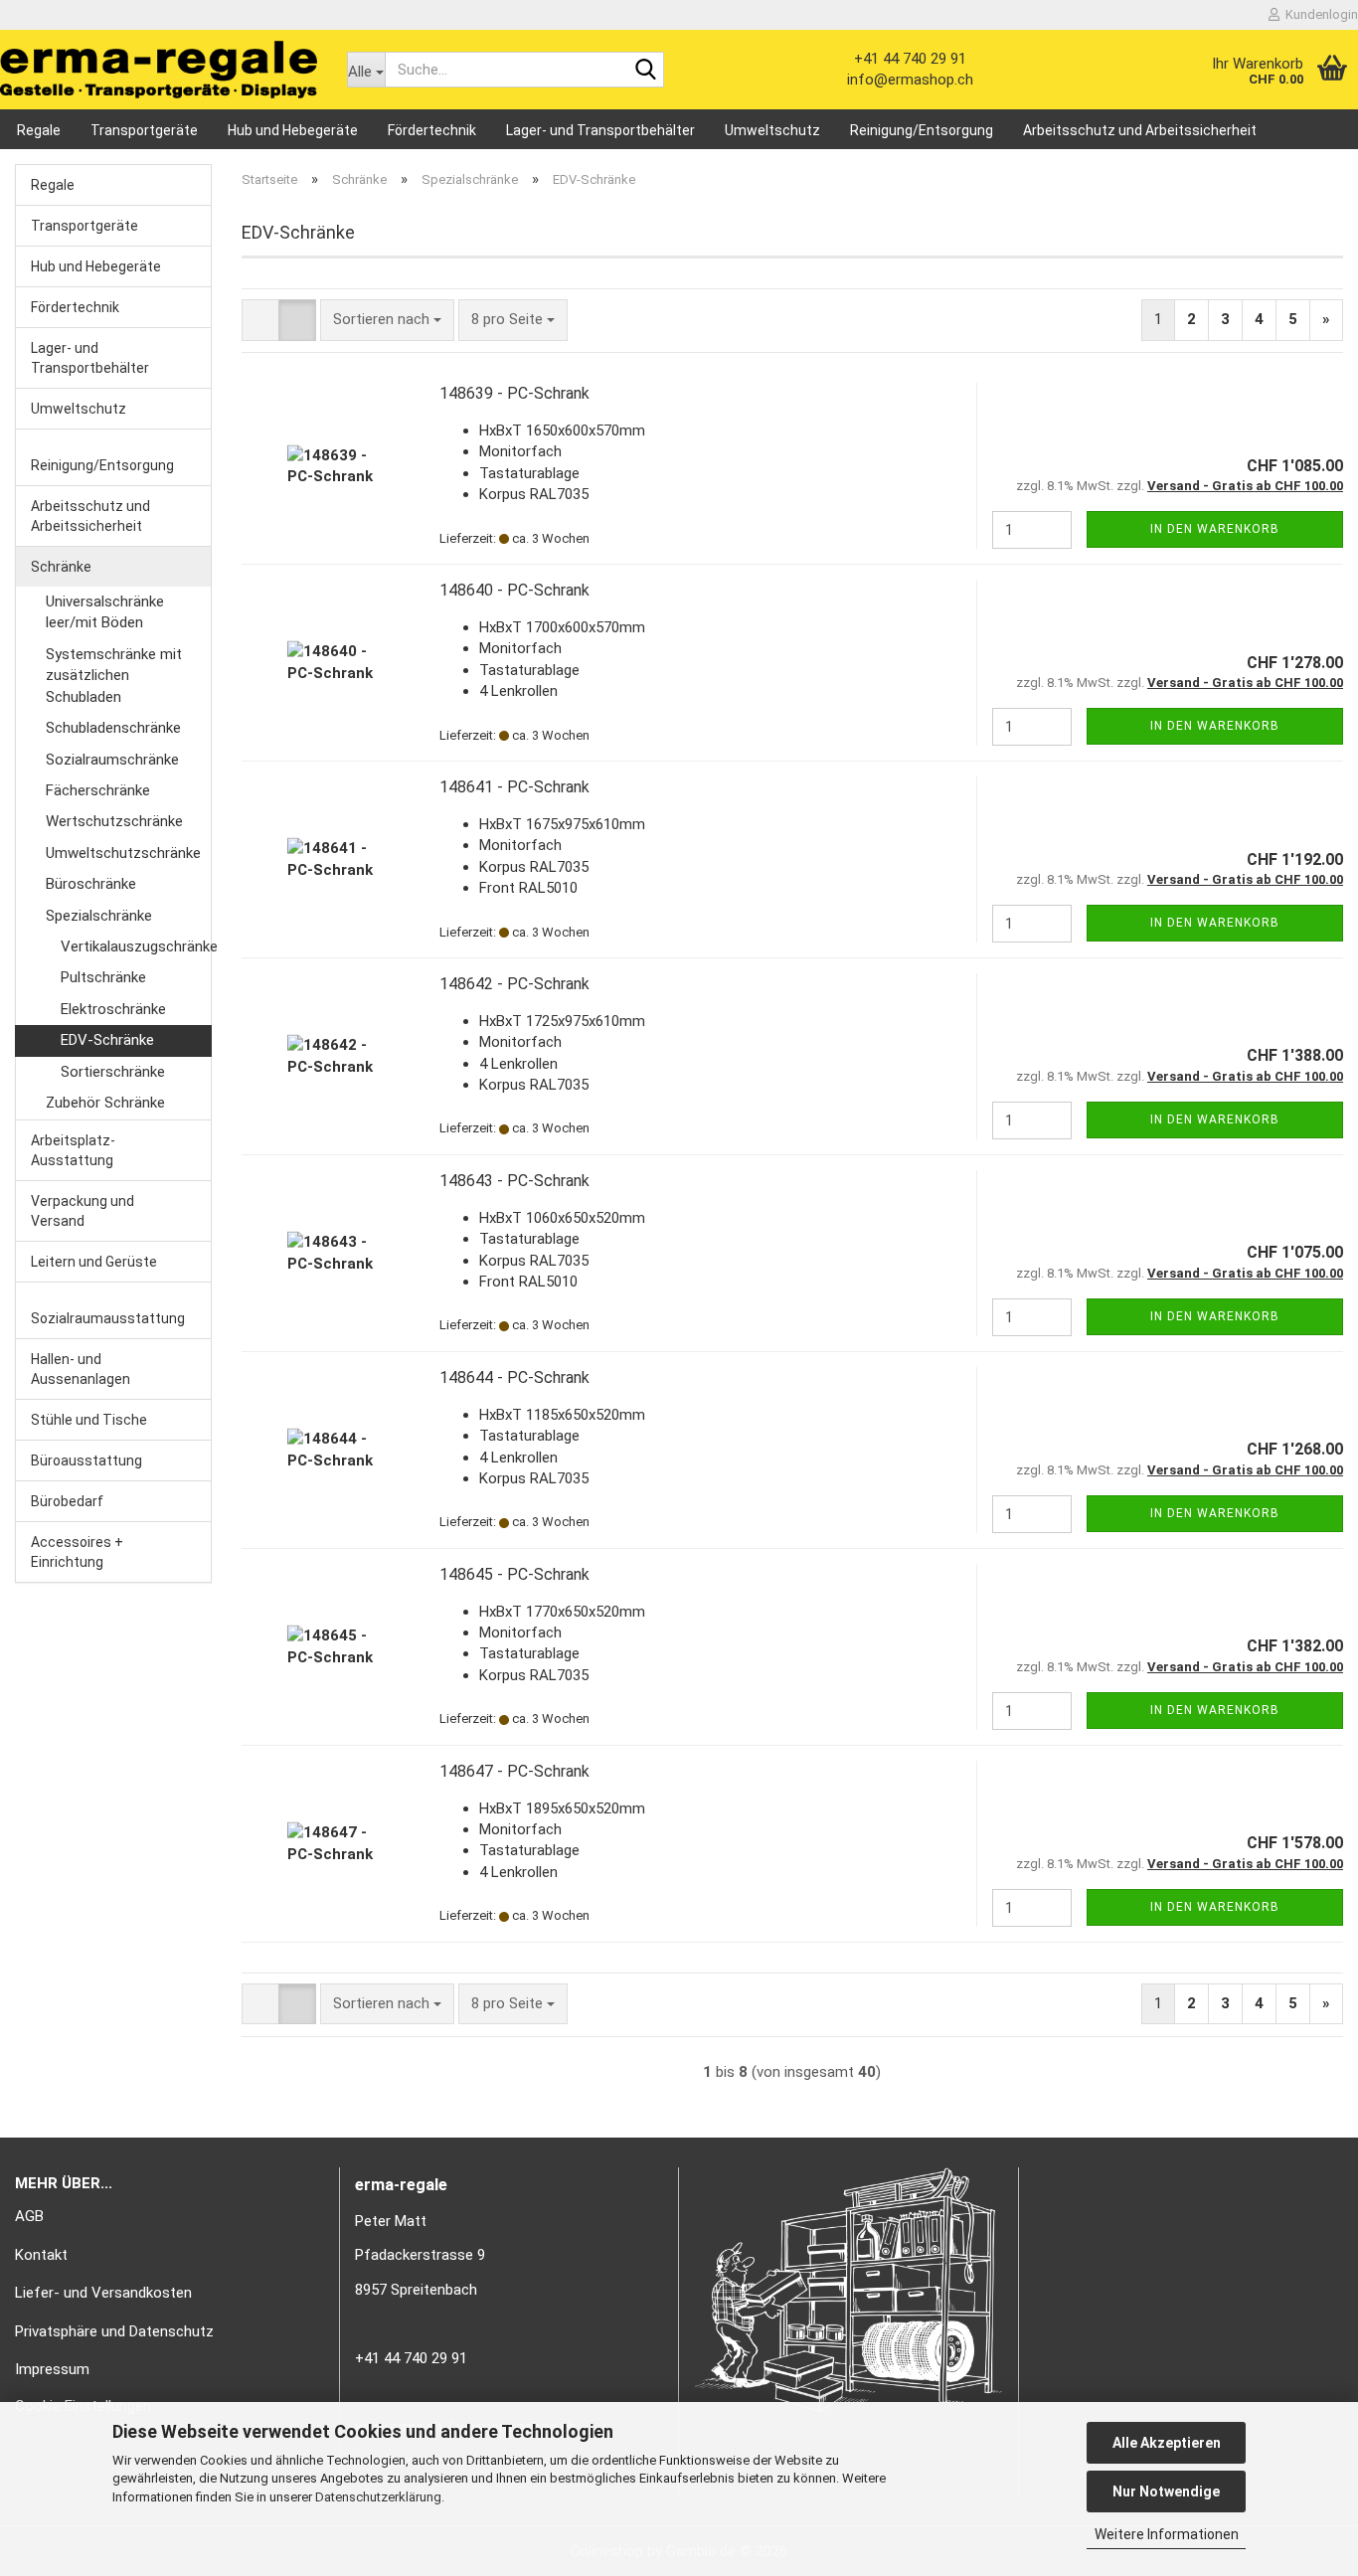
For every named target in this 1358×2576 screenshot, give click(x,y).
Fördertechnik (432, 130)
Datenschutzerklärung (378, 2497)
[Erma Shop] (159, 70)
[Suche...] (645, 71)
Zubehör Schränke (105, 1103)
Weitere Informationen (1167, 2534)
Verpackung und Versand (83, 1211)
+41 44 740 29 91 (910, 59)
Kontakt (41, 2255)
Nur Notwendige (1166, 2491)
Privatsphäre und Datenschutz (114, 2331)
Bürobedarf (67, 1501)
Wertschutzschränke (114, 821)
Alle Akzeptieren (1167, 2443)
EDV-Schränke (107, 1040)
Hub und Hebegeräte (293, 130)
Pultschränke (103, 977)
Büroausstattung (86, 1460)
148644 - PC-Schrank (514, 1377)
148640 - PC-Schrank (514, 590)
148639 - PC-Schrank (514, 393)
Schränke (61, 567)
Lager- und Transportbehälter (600, 130)
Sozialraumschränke (112, 760)
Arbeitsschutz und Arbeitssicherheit (1140, 130)
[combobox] (387, 320)
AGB (29, 2216)
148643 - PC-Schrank (514, 1181)
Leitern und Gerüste (94, 1262)
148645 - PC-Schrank (514, 1574)
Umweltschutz (772, 130)
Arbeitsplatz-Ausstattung (73, 1150)
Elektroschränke (113, 1009)
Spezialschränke (99, 916)
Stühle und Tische (89, 1420)
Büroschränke (91, 884)
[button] (260, 320)
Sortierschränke (113, 1072)
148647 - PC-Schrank (514, 1771)
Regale (39, 130)
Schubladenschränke (113, 728)
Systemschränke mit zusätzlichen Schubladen (114, 676)
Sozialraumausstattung (108, 1318)
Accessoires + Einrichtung (77, 1552)
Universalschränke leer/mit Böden (105, 612)
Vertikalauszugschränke (136, 946)
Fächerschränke (98, 790)
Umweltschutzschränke (123, 853)
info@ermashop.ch (910, 80)
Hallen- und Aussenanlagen (81, 1369)
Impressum (52, 2369)
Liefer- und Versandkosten (103, 2293)
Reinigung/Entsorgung (922, 130)
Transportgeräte (144, 130)
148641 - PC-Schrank (514, 787)
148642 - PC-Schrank (514, 984)
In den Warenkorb (1215, 529)
